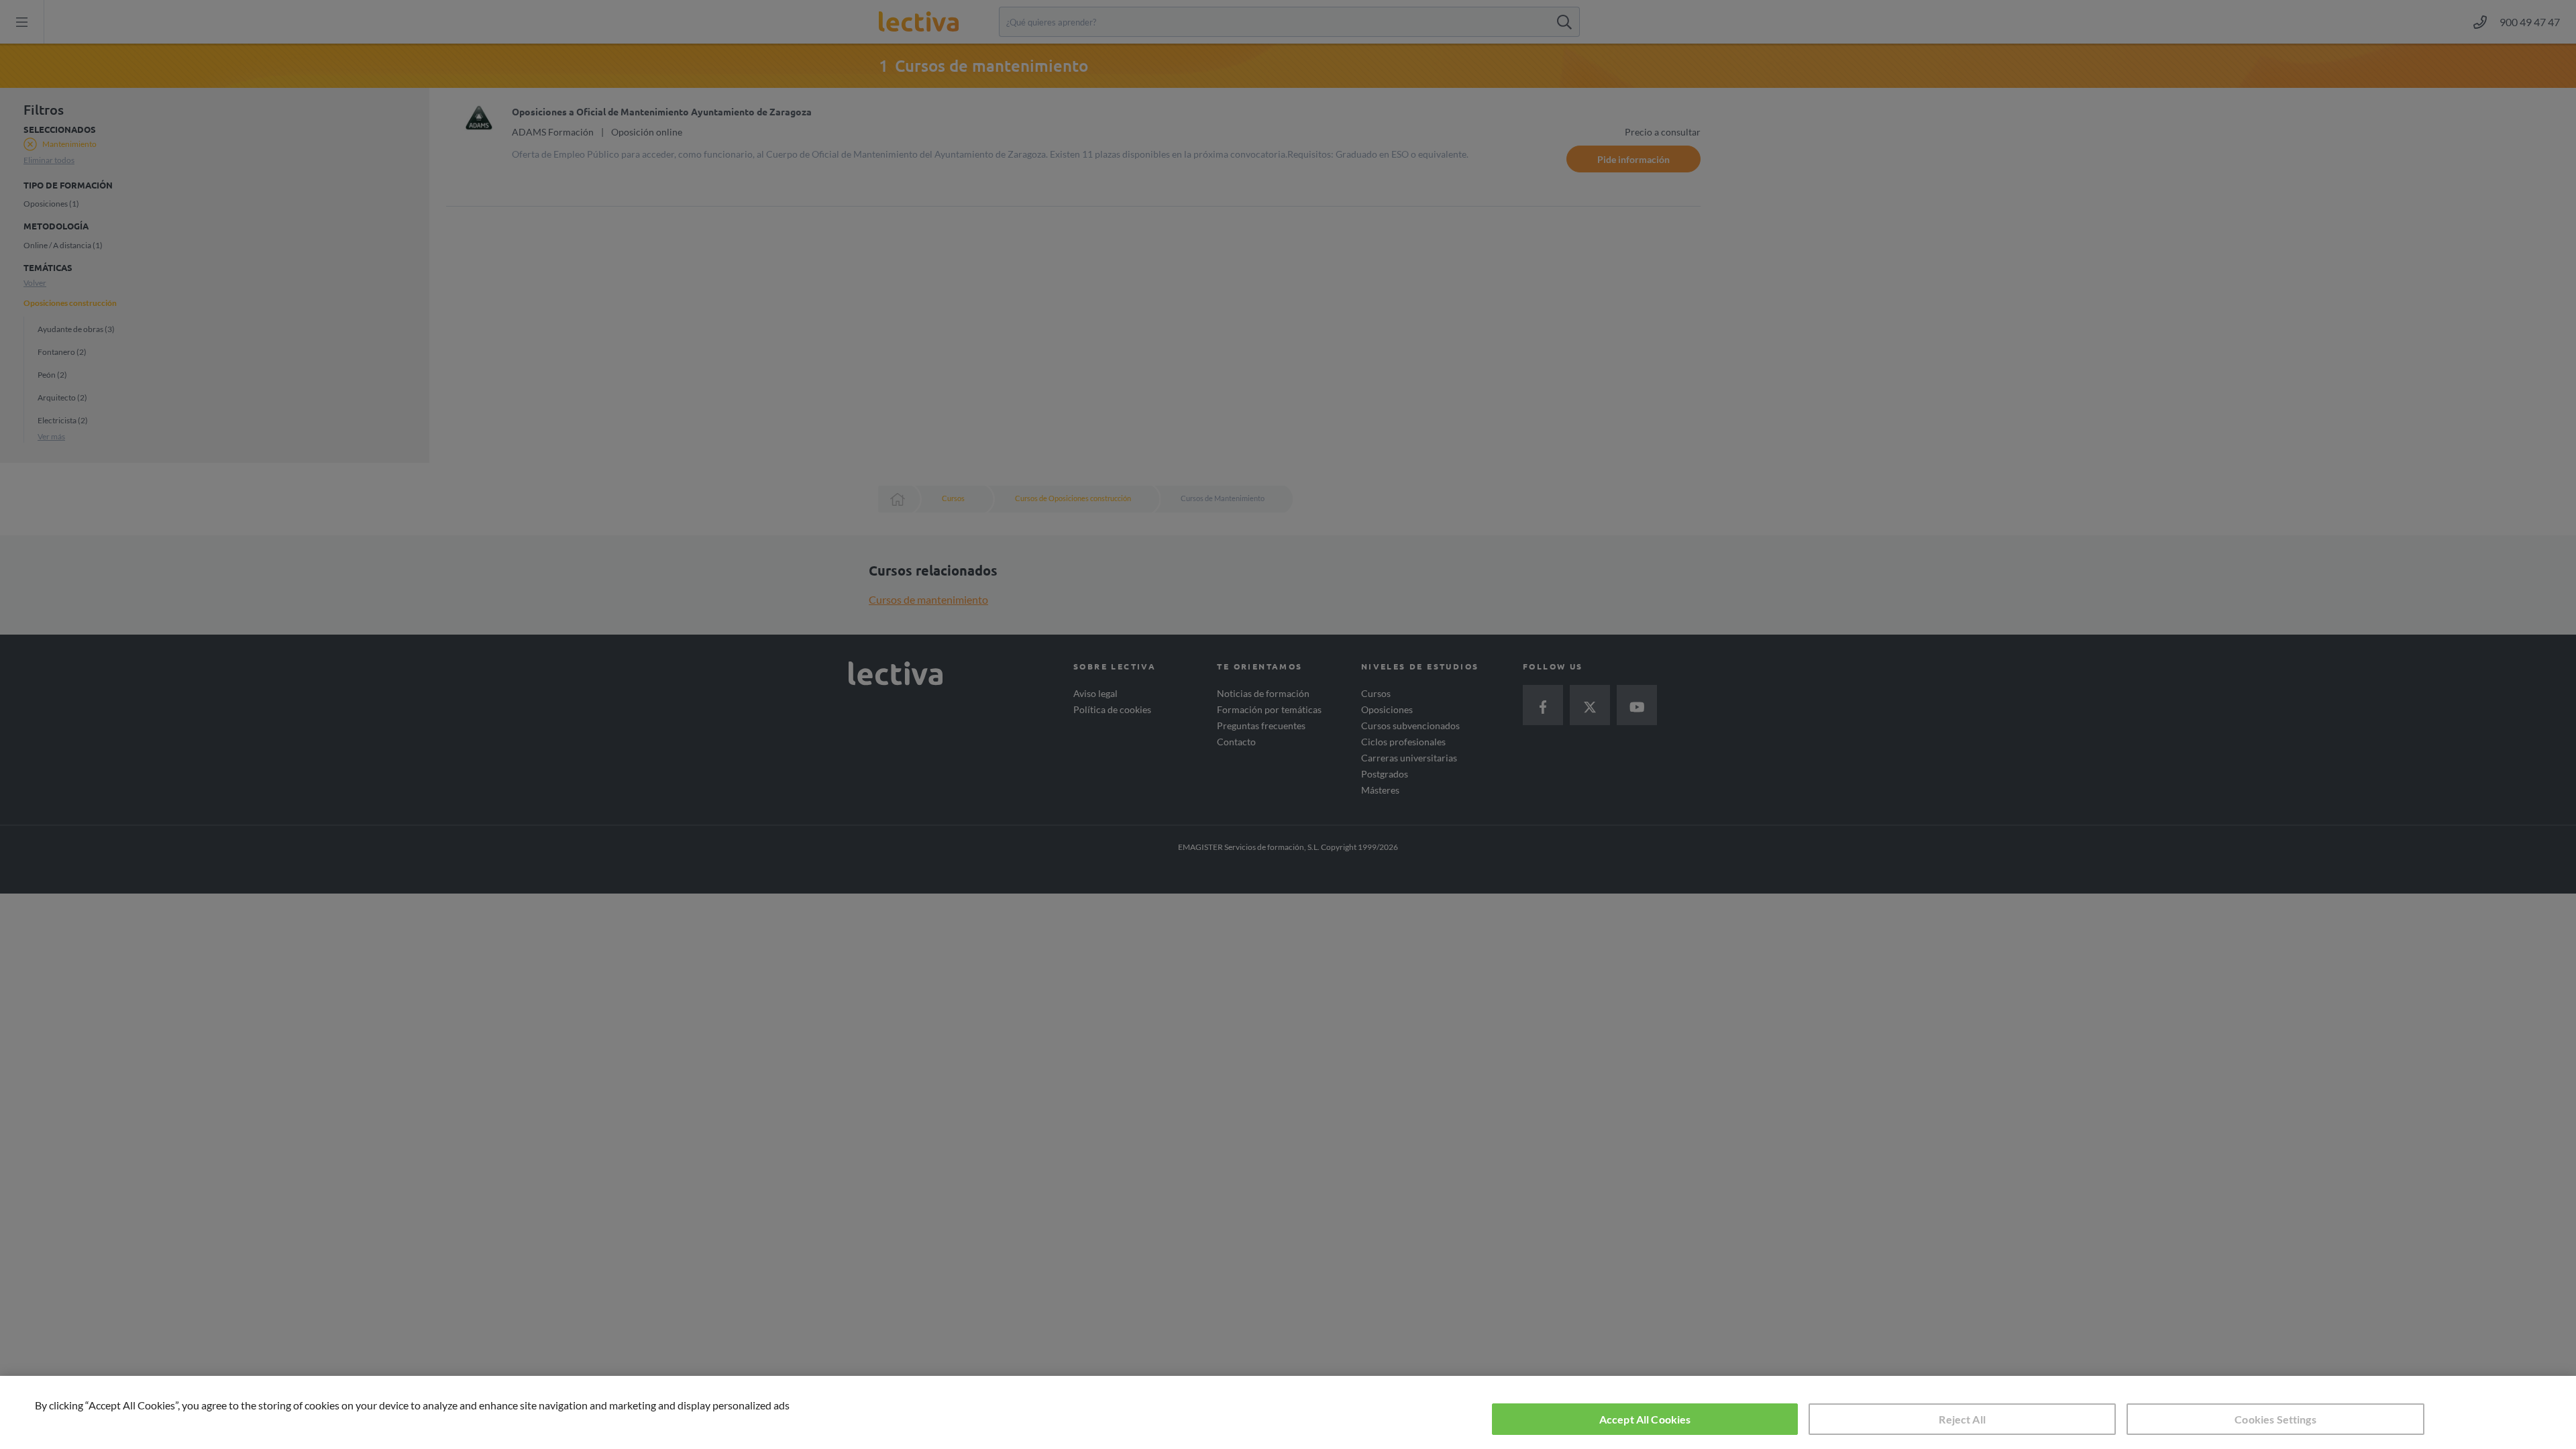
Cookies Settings (2275, 1419)
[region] (1288, 1412)
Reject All (1962, 1419)
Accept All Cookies (1645, 1419)
